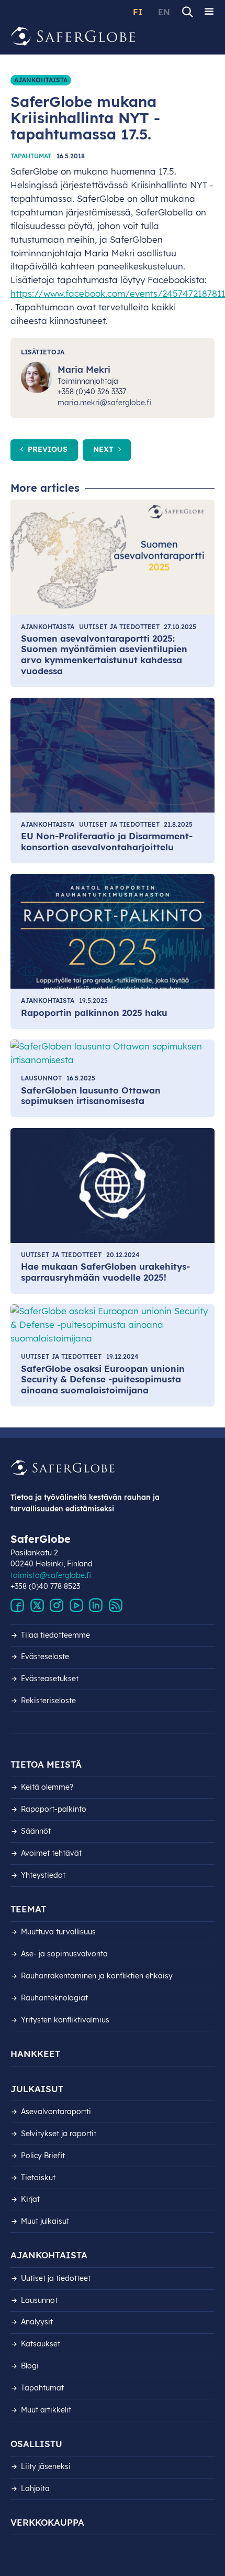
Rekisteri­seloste (48, 1701)
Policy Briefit (43, 2156)
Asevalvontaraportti (56, 2112)
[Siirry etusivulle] (73, 36)
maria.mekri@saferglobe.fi (104, 403)
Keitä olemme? (47, 1787)
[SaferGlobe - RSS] (116, 1606)
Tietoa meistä (46, 1764)
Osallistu (36, 2444)
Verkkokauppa (47, 2522)
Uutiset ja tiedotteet (56, 2278)
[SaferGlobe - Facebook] (17, 1606)
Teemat (28, 1909)
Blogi (30, 2366)
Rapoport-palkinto (54, 1809)
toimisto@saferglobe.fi (51, 1575)
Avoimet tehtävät (51, 1853)
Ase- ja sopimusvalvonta (64, 1954)
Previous (47, 449)
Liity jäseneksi (46, 2466)
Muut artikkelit (46, 2410)
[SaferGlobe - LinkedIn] (96, 1606)
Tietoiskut (38, 2178)
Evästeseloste (45, 1657)
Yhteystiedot (43, 1875)
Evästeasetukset (50, 1679)
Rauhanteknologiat (54, 1998)
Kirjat (30, 2199)
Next (104, 449)
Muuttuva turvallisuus (58, 1932)
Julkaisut (37, 2089)
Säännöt (36, 1831)
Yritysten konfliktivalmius (65, 2020)
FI (138, 12)
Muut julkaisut (45, 2221)
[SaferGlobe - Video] (76, 1606)
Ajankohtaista (41, 80)
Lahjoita (35, 2488)
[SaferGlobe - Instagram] (57, 1606)
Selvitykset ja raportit (59, 2134)
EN (164, 12)
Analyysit (37, 2322)
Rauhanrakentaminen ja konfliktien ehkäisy (97, 1976)
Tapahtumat (31, 156)
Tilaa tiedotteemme (55, 1635)
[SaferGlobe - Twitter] (37, 1606)
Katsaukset (41, 2344)
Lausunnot (39, 2300)
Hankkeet (35, 2054)
